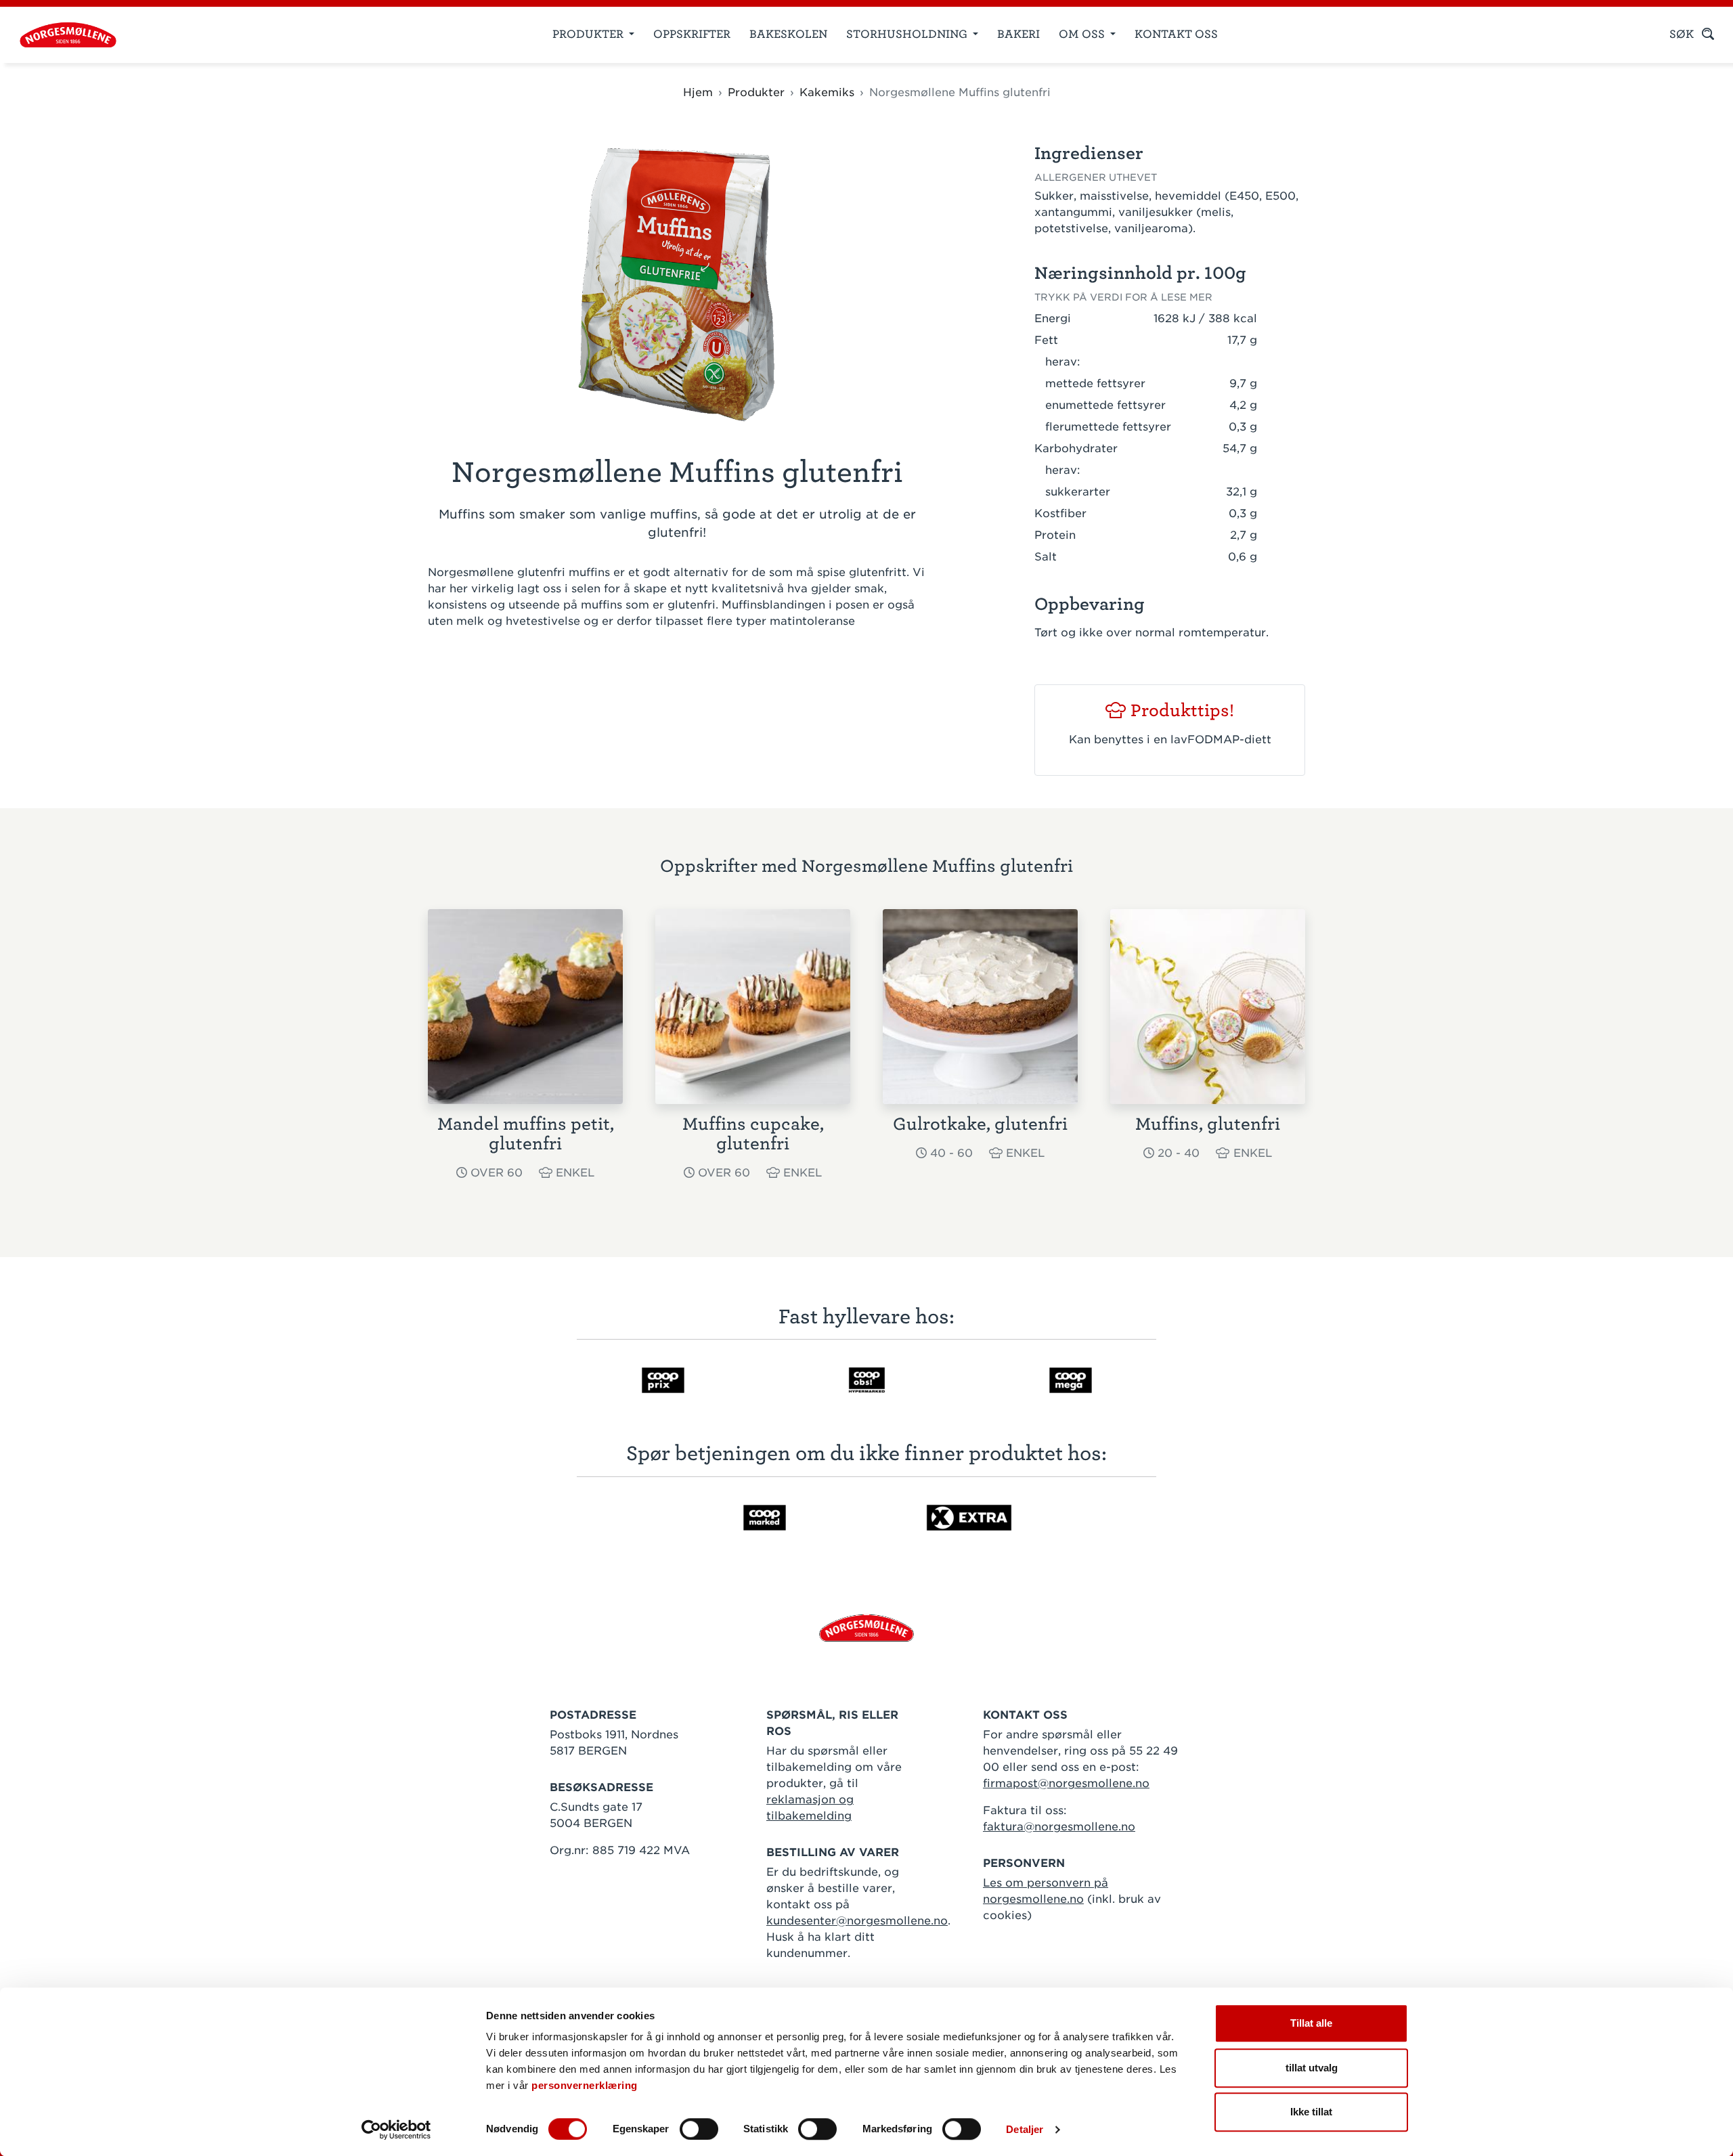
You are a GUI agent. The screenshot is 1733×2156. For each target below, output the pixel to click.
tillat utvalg (1312, 2068)
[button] (1146, 319)
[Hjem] (63, 35)
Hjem (698, 92)
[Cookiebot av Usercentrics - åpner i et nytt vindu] (396, 2130)
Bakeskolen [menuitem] (788, 34)
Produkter (756, 92)
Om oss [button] (1083, 34)
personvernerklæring (585, 2085)
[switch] (699, 2129)
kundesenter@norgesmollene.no (857, 1921)
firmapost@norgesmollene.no (1066, 1783)
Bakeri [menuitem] (1018, 34)
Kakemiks (827, 92)
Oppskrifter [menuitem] (692, 34)
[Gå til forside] (866, 1627)
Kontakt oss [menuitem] (1176, 34)
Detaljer (1025, 2129)
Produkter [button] (589, 34)
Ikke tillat (1311, 2112)
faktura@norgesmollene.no (1059, 1827)
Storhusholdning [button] (908, 34)
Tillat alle (1311, 2023)
